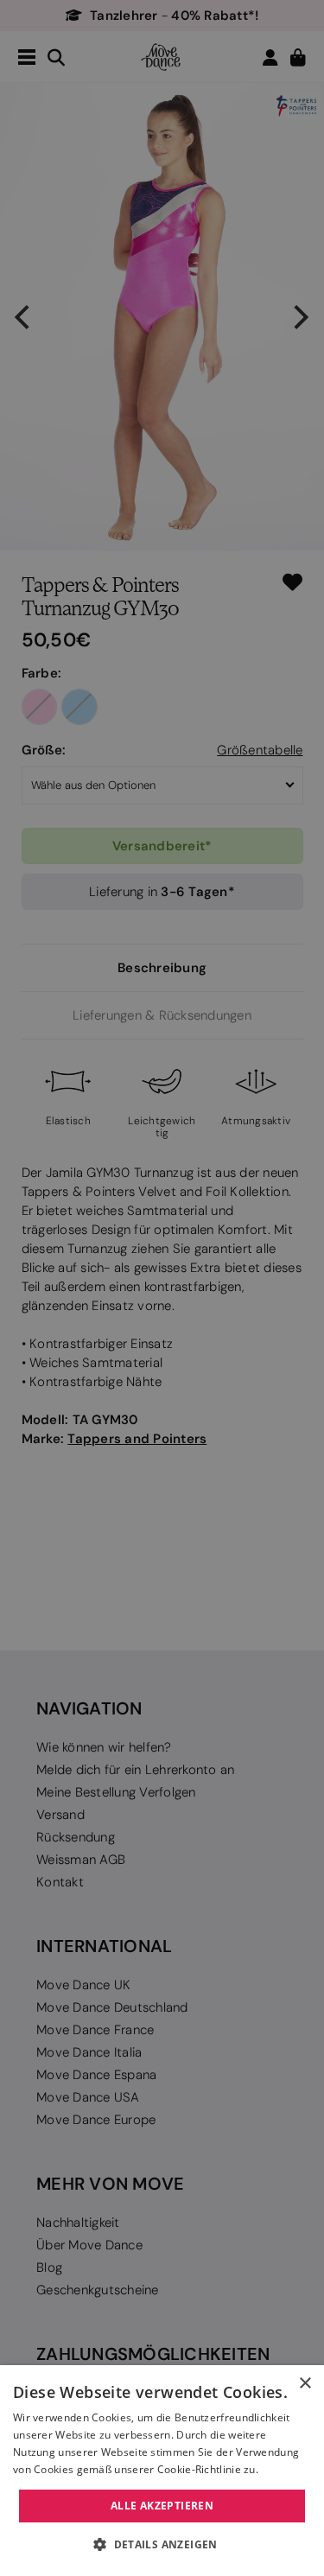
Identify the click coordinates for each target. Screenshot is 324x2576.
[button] (162, 2545)
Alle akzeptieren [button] (162, 2506)
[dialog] (162, 2471)
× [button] (305, 2384)
